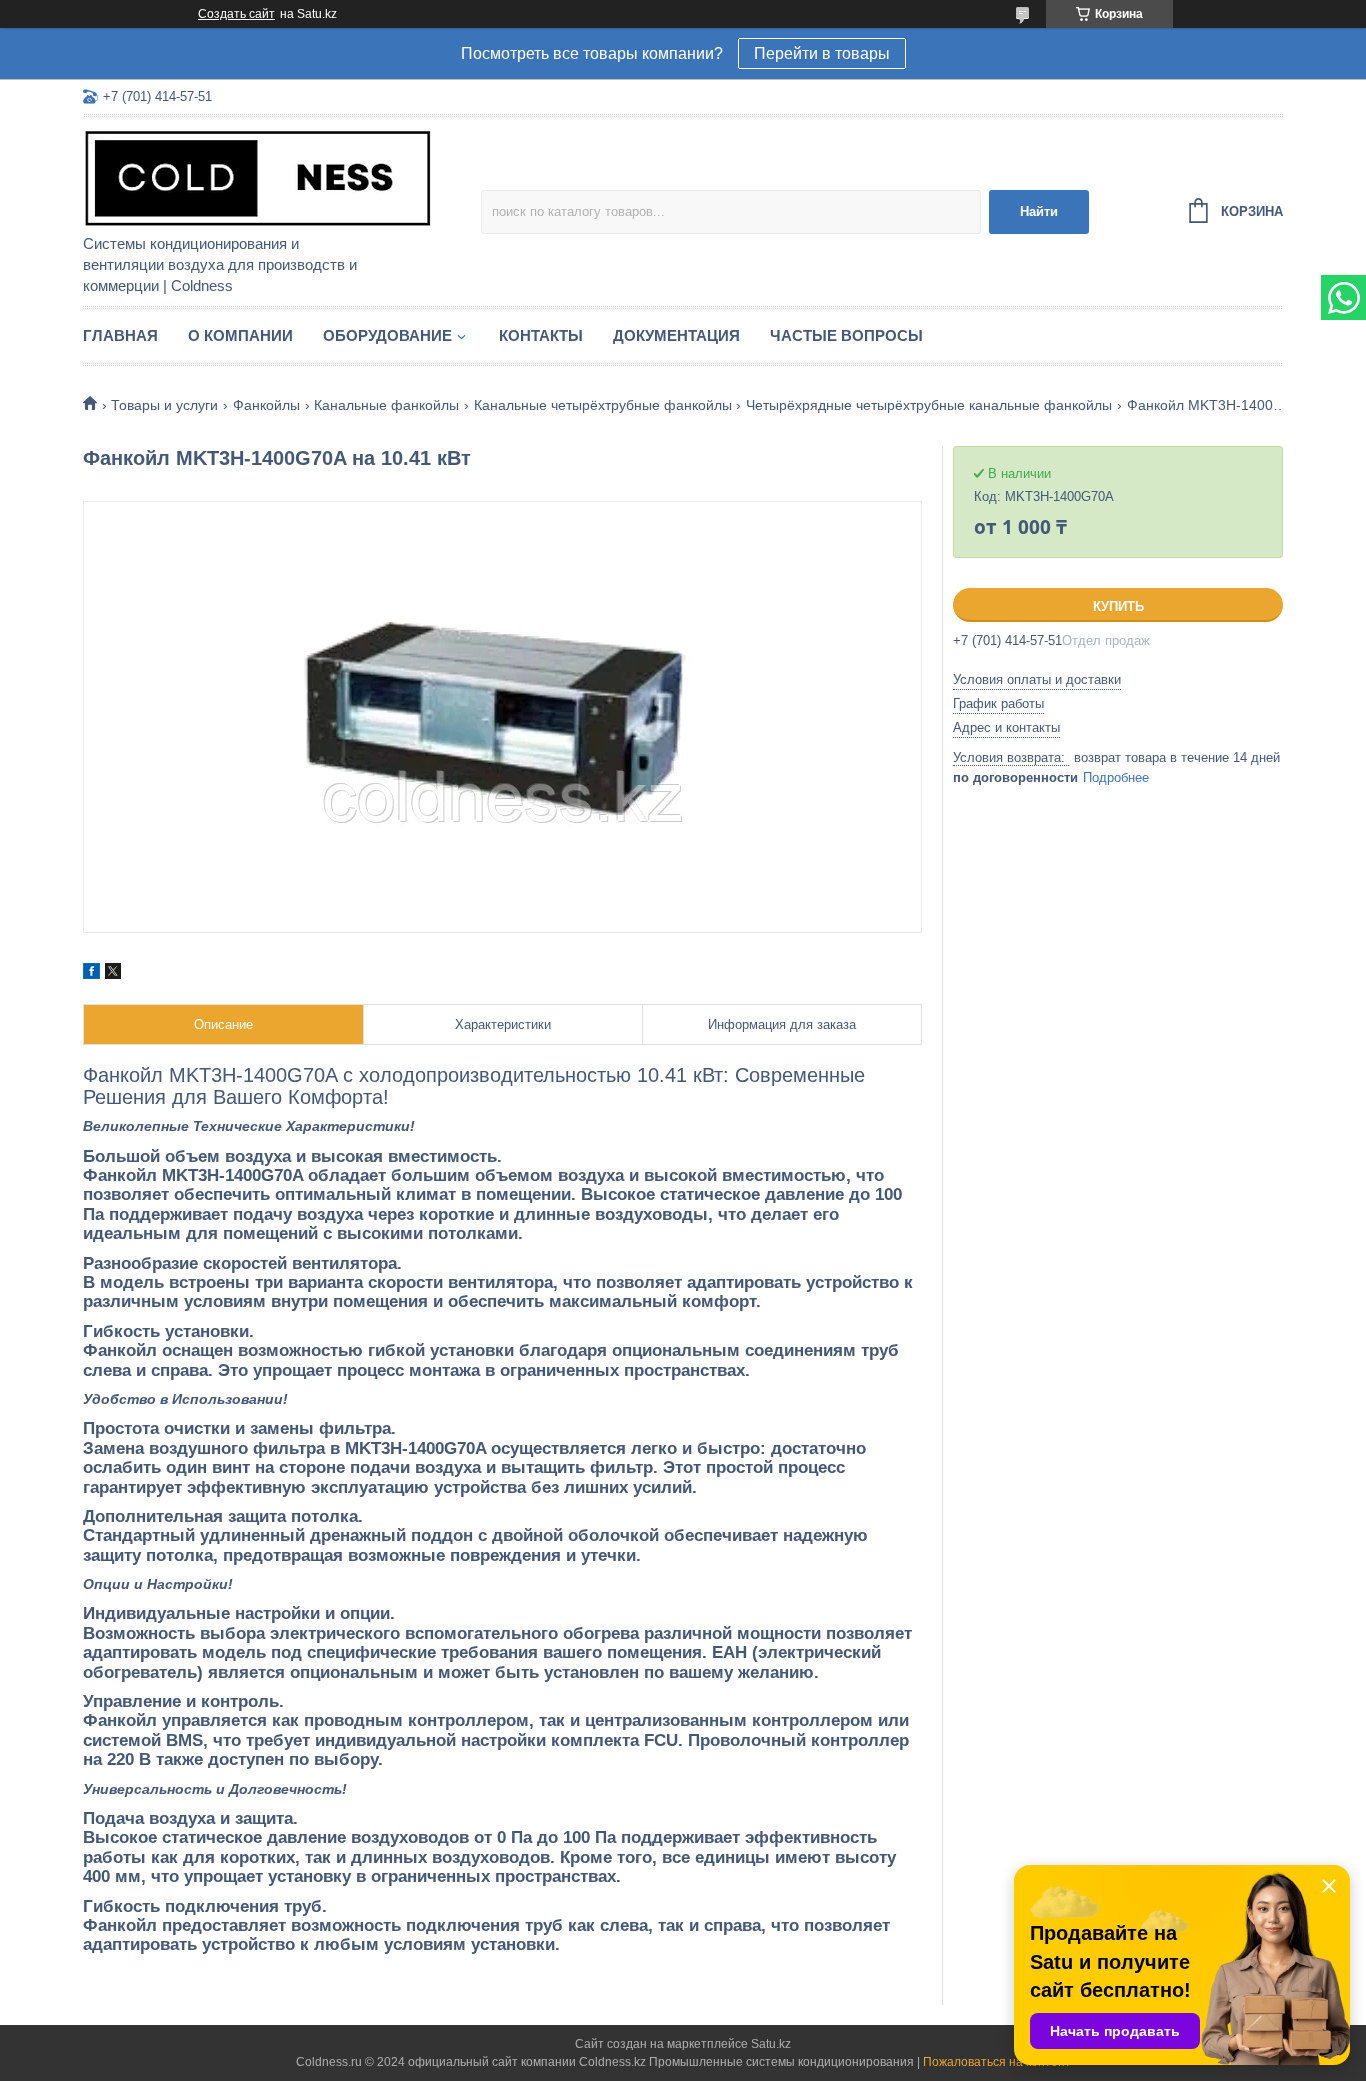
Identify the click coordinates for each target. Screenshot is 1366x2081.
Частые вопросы (846, 335)
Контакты (541, 335)
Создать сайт (236, 14)
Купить (1118, 606)
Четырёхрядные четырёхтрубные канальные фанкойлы (929, 405)
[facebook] (91, 974)
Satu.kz (771, 2044)
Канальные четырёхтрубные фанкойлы (603, 405)
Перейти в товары (822, 53)
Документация (676, 335)
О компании (240, 335)
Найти (1039, 211)
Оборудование (387, 335)
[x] (113, 974)
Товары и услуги (164, 405)
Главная (120, 335)
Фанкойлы (266, 405)
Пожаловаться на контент (997, 2062)
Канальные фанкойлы (386, 405)
